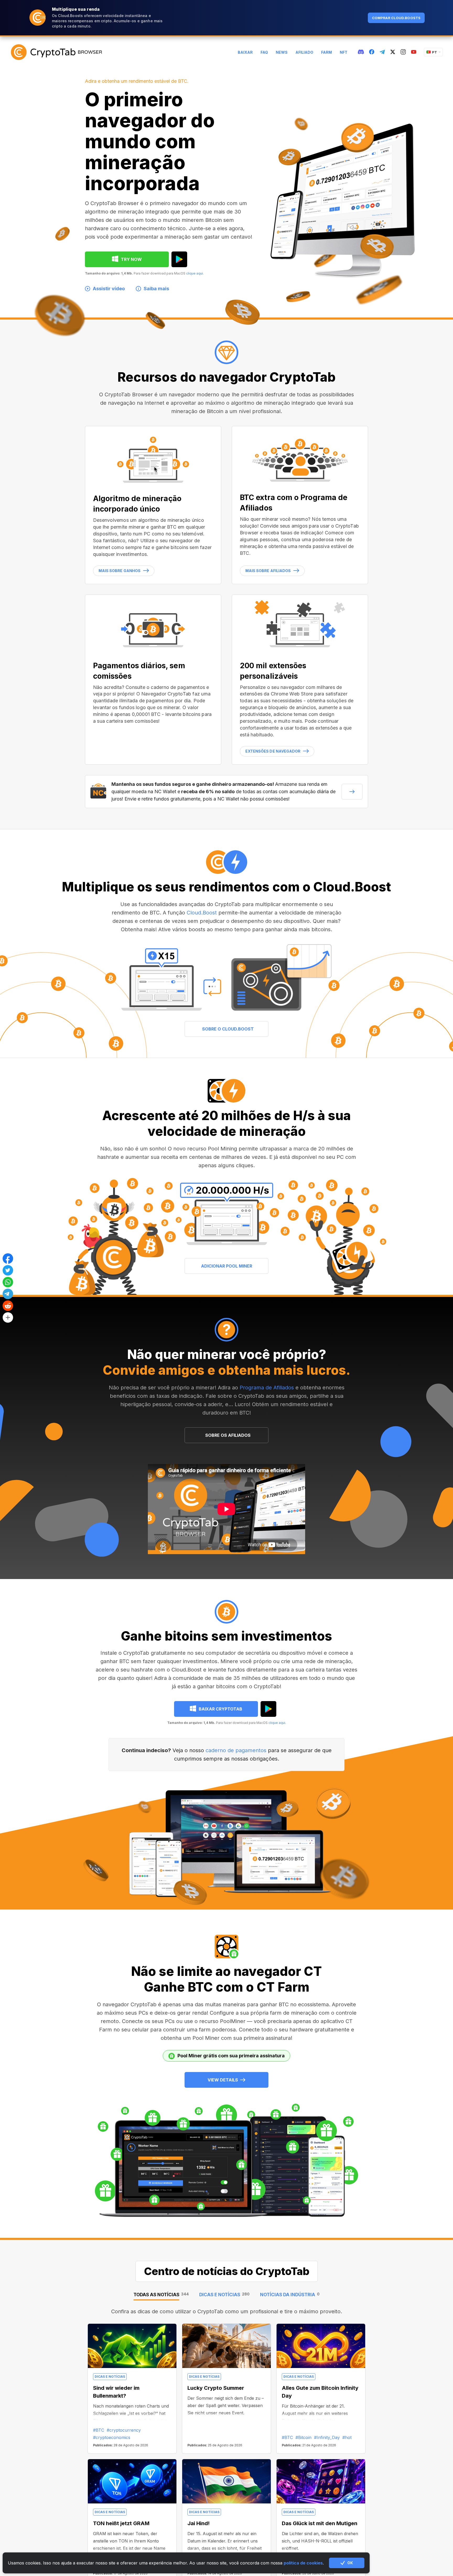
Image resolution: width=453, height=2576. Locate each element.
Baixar (245, 52)
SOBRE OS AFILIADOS (228, 1435)
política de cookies (303, 2563)
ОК (350, 2563)
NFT (344, 52)
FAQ (264, 52)
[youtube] (414, 52)
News (282, 52)
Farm (327, 52)
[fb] (372, 52)
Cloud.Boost (202, 913)
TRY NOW (131, 259)
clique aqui (195, 273)
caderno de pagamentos (236, 1750)
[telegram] (382, 52)
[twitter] (393, 52)
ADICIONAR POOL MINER (227, 1266)
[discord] (361, 52)
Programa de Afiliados (267, 1388)
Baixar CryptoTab (220, 1709)
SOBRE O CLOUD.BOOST (228, 1029)
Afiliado (304, 52)
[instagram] (403, 52)
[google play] (179, 259)
